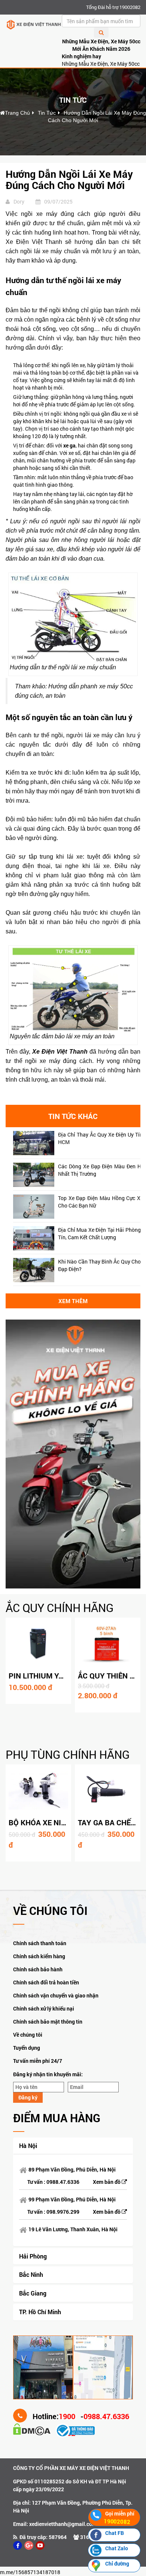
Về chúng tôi (28, 2035)
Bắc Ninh (31, 2274)
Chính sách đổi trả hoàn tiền (46, 1982)
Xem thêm (73, 1301)
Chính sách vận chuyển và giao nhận (56, 1995)
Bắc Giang (33, 2293)
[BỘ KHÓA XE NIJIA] (38, 1790)
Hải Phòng (33, 2256)
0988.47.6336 (63, 2182)
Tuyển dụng (27, 2048)
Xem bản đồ (107, 2182)
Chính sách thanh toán (40, 1943)
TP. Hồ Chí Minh (40, 2312)
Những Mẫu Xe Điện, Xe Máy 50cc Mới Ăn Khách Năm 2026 (101, 45)
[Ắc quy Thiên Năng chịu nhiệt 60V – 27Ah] (108, 1644)
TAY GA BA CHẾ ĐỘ (110, 1822)
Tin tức (47, 113)
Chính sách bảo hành (38, 1969)
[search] (101, 32)
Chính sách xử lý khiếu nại (44, 2008)
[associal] (18, 2545)
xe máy (103, 735)
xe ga (69, 445)
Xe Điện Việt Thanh (60, 1052)
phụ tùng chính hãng (68, 1754)
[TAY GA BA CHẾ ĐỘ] (108, 1790)
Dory (19, 202)
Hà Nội (28, 2146)
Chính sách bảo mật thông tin (48, 2022)
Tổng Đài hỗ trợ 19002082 (113, 7)
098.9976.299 (63, 2212)
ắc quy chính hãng (60, 1608)
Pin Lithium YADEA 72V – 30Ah (64, 1676)
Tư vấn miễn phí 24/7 (38, 2061)
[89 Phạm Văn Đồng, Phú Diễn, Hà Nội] (43, 2367)
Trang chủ (17, 113)
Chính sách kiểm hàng (39, 1956)
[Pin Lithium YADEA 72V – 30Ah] (38, 1644)
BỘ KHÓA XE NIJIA (40, 1822)
